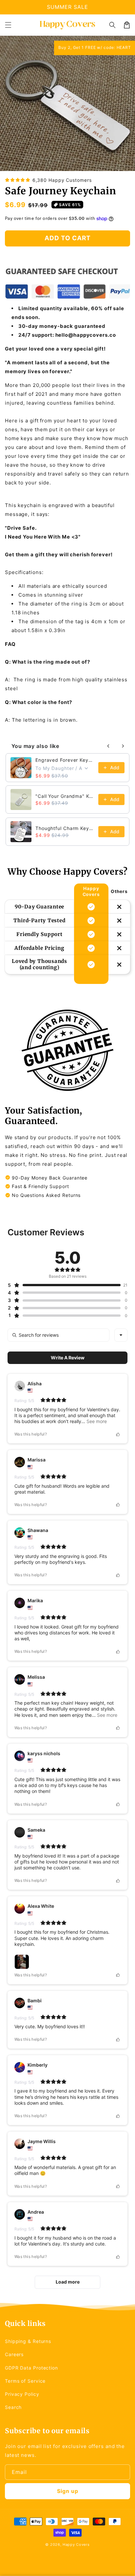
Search (13, 2407)
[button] (8, 25)
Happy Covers (76, 2544)
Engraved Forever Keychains (65, 760)
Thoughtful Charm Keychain (65, 828)
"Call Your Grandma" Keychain (65, 796)
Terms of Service (25, 2381)
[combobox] (121, 1335)
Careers (14, 2354)
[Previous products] (108, 746)
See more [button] (96, 1421)
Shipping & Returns (28, 2341)
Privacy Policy (22, 2394)
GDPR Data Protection (31, 2368)
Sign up (68, 2491)
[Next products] (123, 746)
